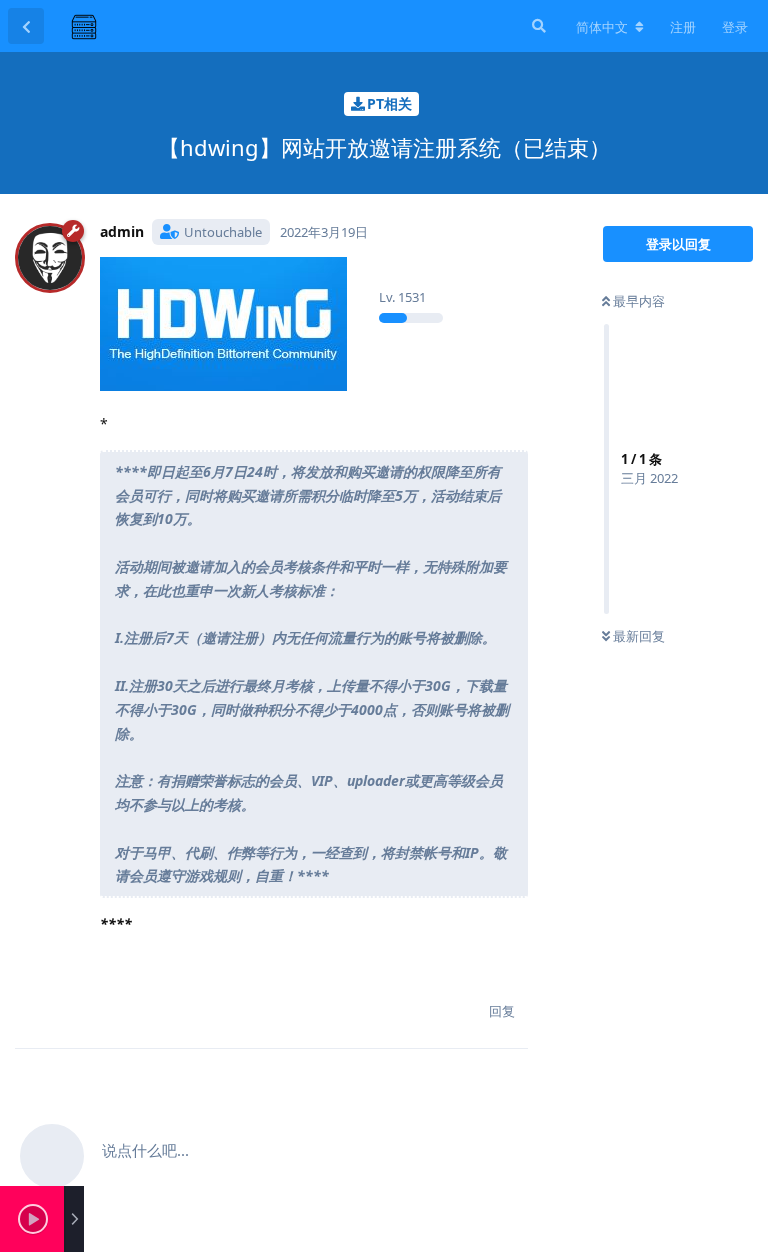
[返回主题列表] (26, 26)
